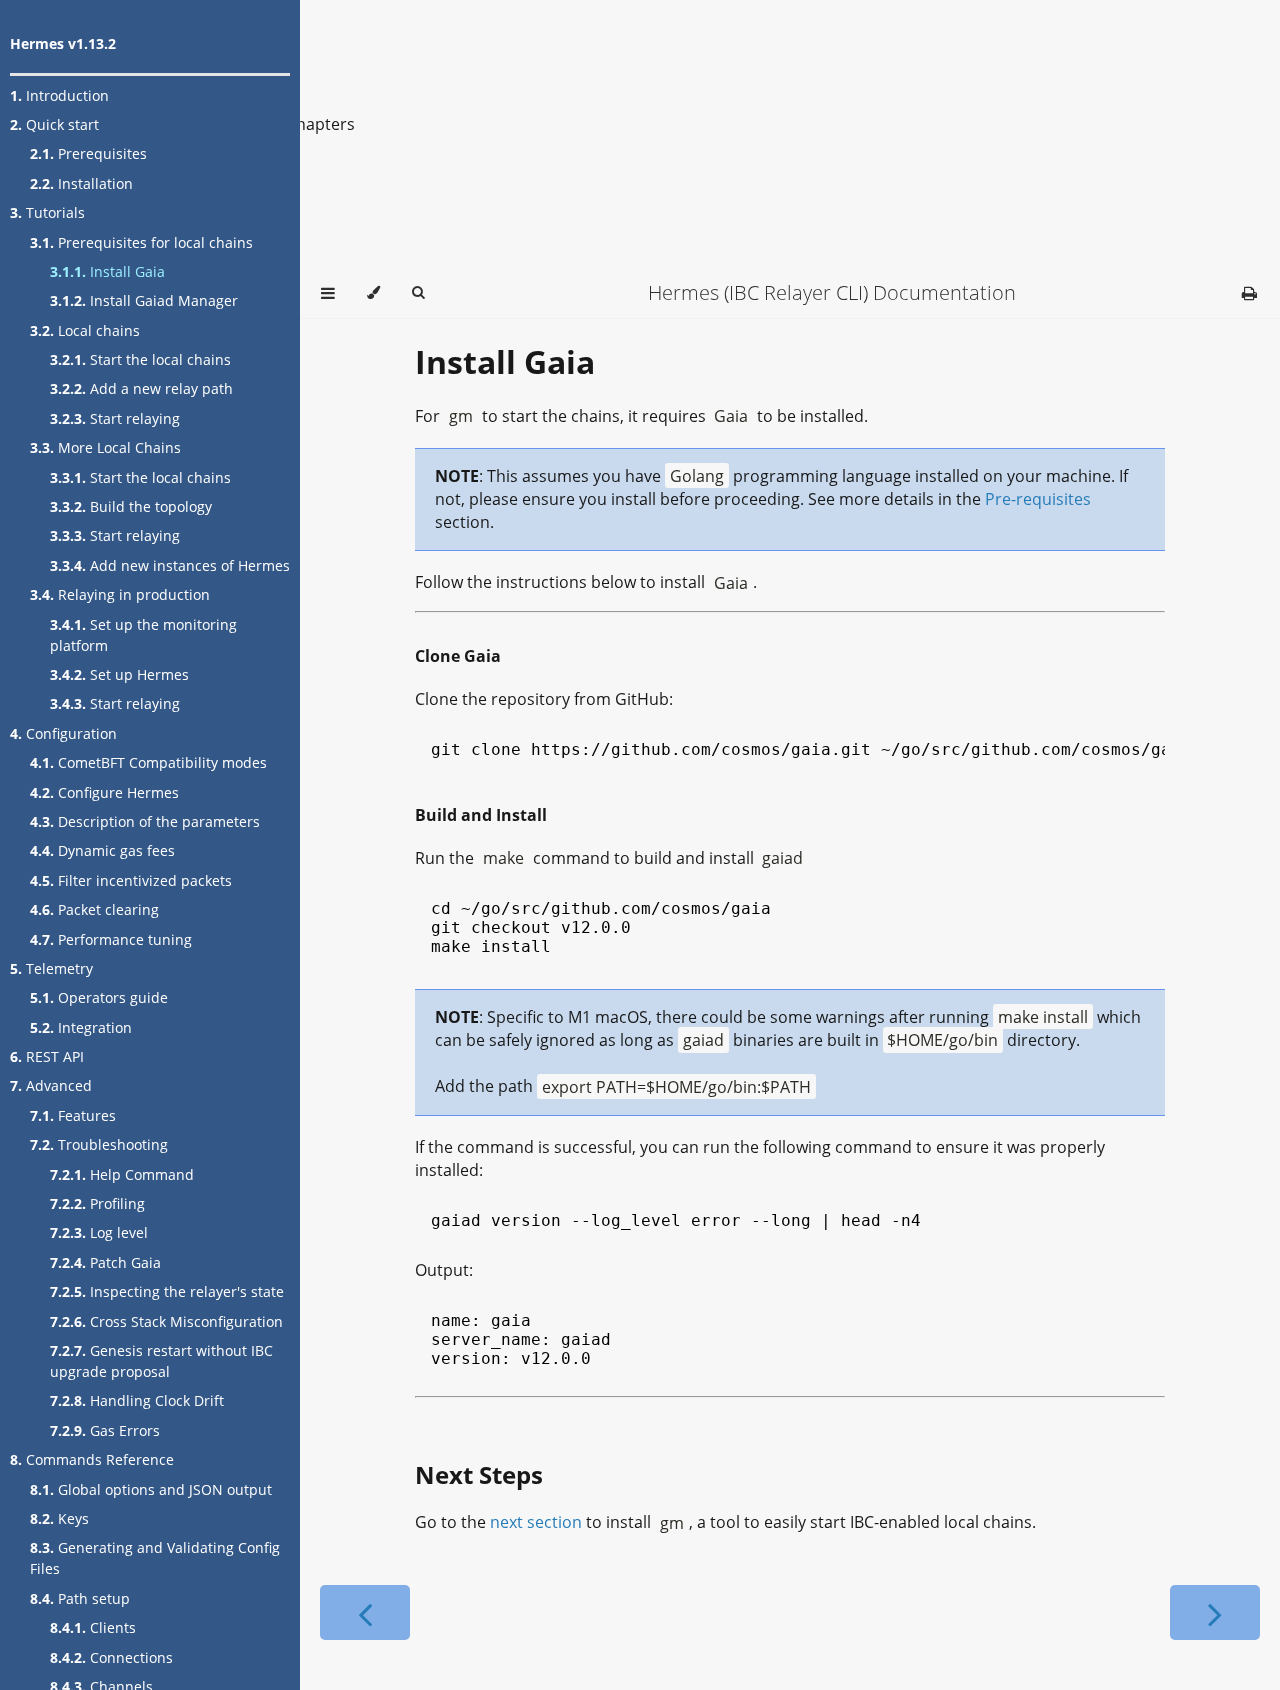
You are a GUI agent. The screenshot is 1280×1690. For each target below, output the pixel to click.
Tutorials (47, 212)
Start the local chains (140, 359)
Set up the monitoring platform (143, 635)
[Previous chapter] (365, 1612)
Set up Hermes (119, 674)
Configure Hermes (104, 792)
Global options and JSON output (151, 1489)
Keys (59, 1518)
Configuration (63, 733)
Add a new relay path (141, 388)
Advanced (51, 1085)
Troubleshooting (99, 1144)
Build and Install (481, 815)
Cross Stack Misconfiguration (166, 1321)
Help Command (122, 1174)
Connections (111, 1657)
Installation (81, 183)
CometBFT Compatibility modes (148, 762)
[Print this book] (1249, 293)
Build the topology (131, 506)
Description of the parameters (145, 821)
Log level (99, 1232)
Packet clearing (94, 909)
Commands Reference (92, 1459)
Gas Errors (105, 1430)
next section (536, 1522)
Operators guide (99, 997)
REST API (47, 1056)
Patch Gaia (105, 1262)
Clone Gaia (458, 656)
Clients (93, 1627)
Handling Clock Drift (137, 1400)
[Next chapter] (1215, 1612)
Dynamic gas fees (102, 850)
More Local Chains (105, 447)
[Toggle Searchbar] (418, 293)
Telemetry (51, 968)
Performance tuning (111, 939)
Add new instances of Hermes (170, 565)
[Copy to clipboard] (1154, 747)
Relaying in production (120, 594)
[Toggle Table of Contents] (328, 293)
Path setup (80, 1598)
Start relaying (115, 418)
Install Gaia (107, 271)
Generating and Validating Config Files (155, 1558)
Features (73, 1115)
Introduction (59, 95)
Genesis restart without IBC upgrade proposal (161, 1361)
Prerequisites (88, 153)
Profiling (97, 1203)
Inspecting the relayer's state (167, 1291)
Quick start (54, 124)
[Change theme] (373, 293)
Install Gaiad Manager (144, 300)
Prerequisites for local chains (141, 242)
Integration (81, 1027)
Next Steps (479, 1474)
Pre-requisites (1038, 499)
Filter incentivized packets (131, 880)
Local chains (85, 330)
